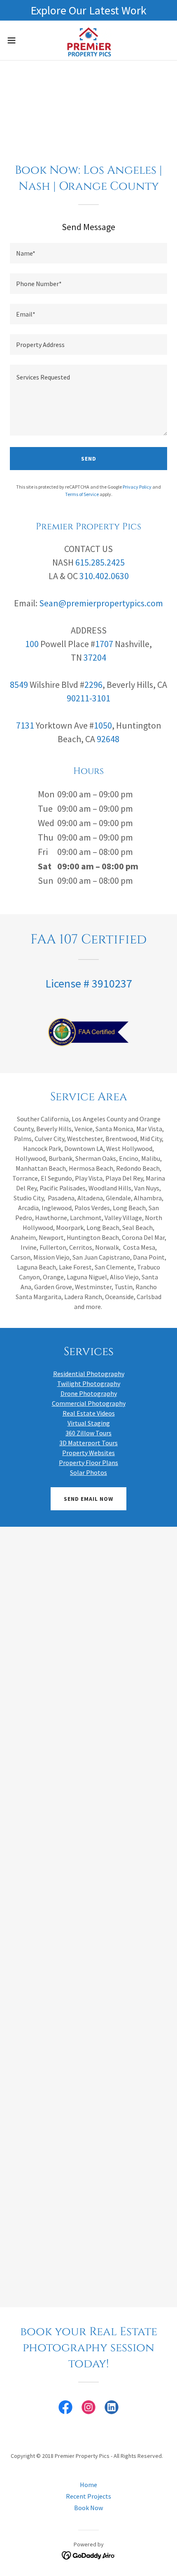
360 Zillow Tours (88, 1433)
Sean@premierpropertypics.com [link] (101, 603)
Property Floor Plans (88, 1463)
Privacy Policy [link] (137, 487)
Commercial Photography (89, 1403)
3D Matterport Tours (88, 1443)
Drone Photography (89, 1393)
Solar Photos (88, 1472)
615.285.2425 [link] (100, 562)
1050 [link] (103, 725)
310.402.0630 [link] (104, 576)
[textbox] (88, 253)
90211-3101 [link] (88, 698)
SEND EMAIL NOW (88, 1499)
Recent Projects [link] (88, 2496)
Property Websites (88, 1453)
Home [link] (88, 2485)
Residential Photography (89, 1374)
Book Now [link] (88, 2508)
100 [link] (32, 644)
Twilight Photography (89, 1383)
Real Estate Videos (89, 1413)
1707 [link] (104, 644)
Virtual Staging (89, 1423)
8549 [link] (19, 685)
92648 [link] (108, 739)
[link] (88, 40)
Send (89, 459)
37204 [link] (95, 657)
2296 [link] (93, 685)
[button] (16, 40)
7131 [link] (25, 725)
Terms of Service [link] (82, 494)
